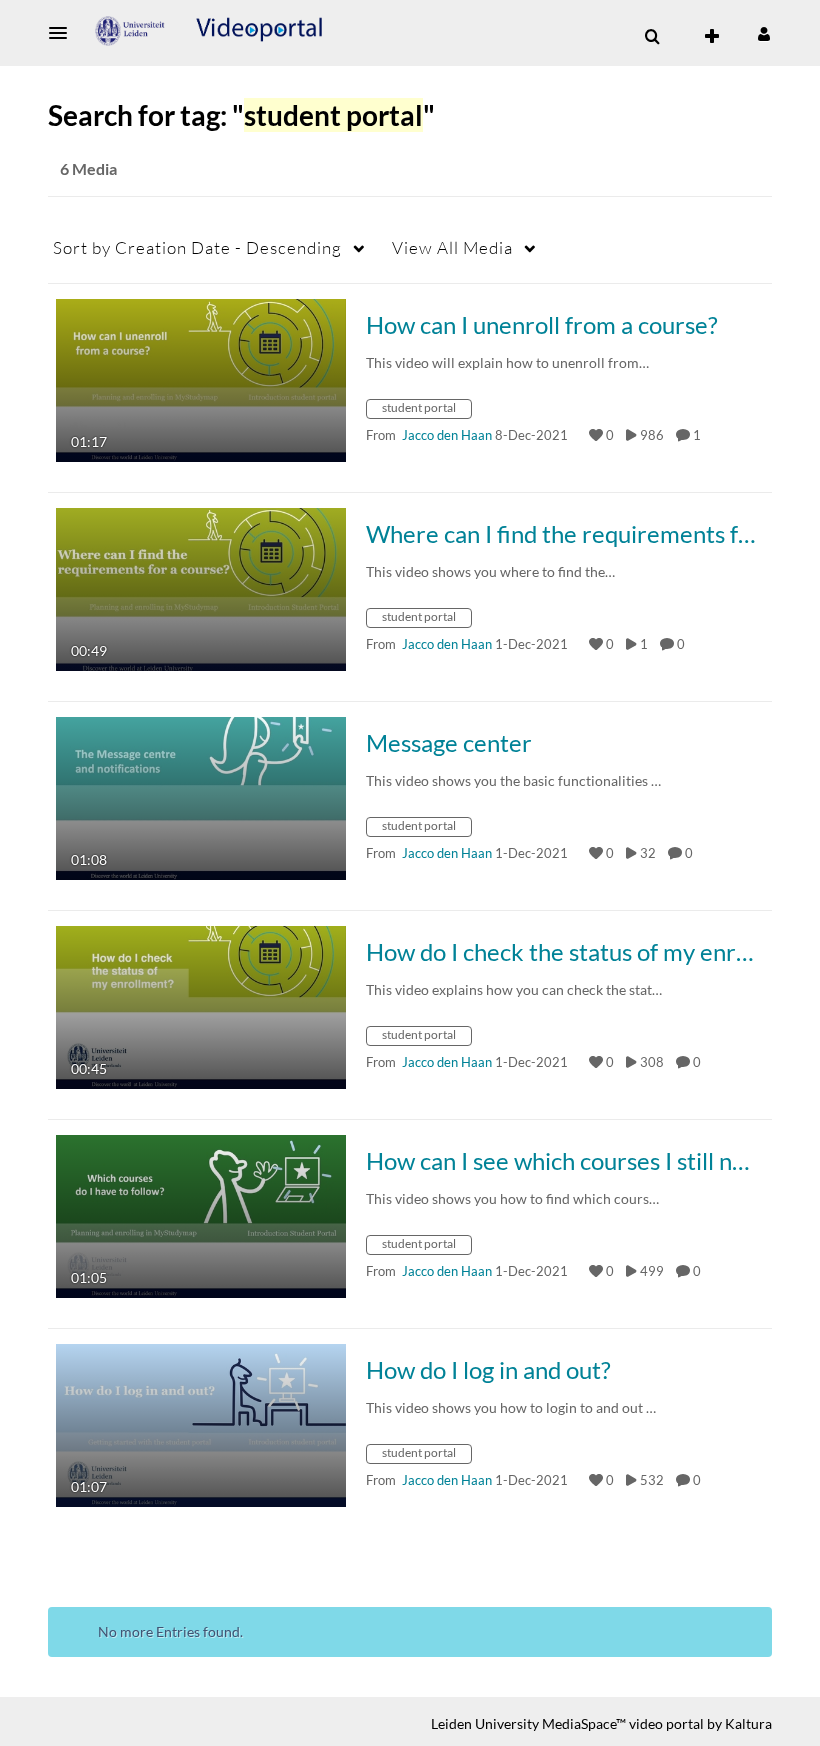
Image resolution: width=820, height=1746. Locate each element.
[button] (64, 33)
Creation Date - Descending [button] (197, 247)
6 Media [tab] (88, 168)
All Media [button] (452, 247)
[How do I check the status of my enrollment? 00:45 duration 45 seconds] (201, 1005)
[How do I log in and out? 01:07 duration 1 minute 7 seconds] (201, 1423)
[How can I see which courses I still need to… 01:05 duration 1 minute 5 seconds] (201, 1214)
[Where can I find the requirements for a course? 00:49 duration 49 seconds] (201, 587)
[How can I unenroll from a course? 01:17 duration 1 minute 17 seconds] (201, 378)
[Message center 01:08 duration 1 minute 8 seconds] (201, 796)
